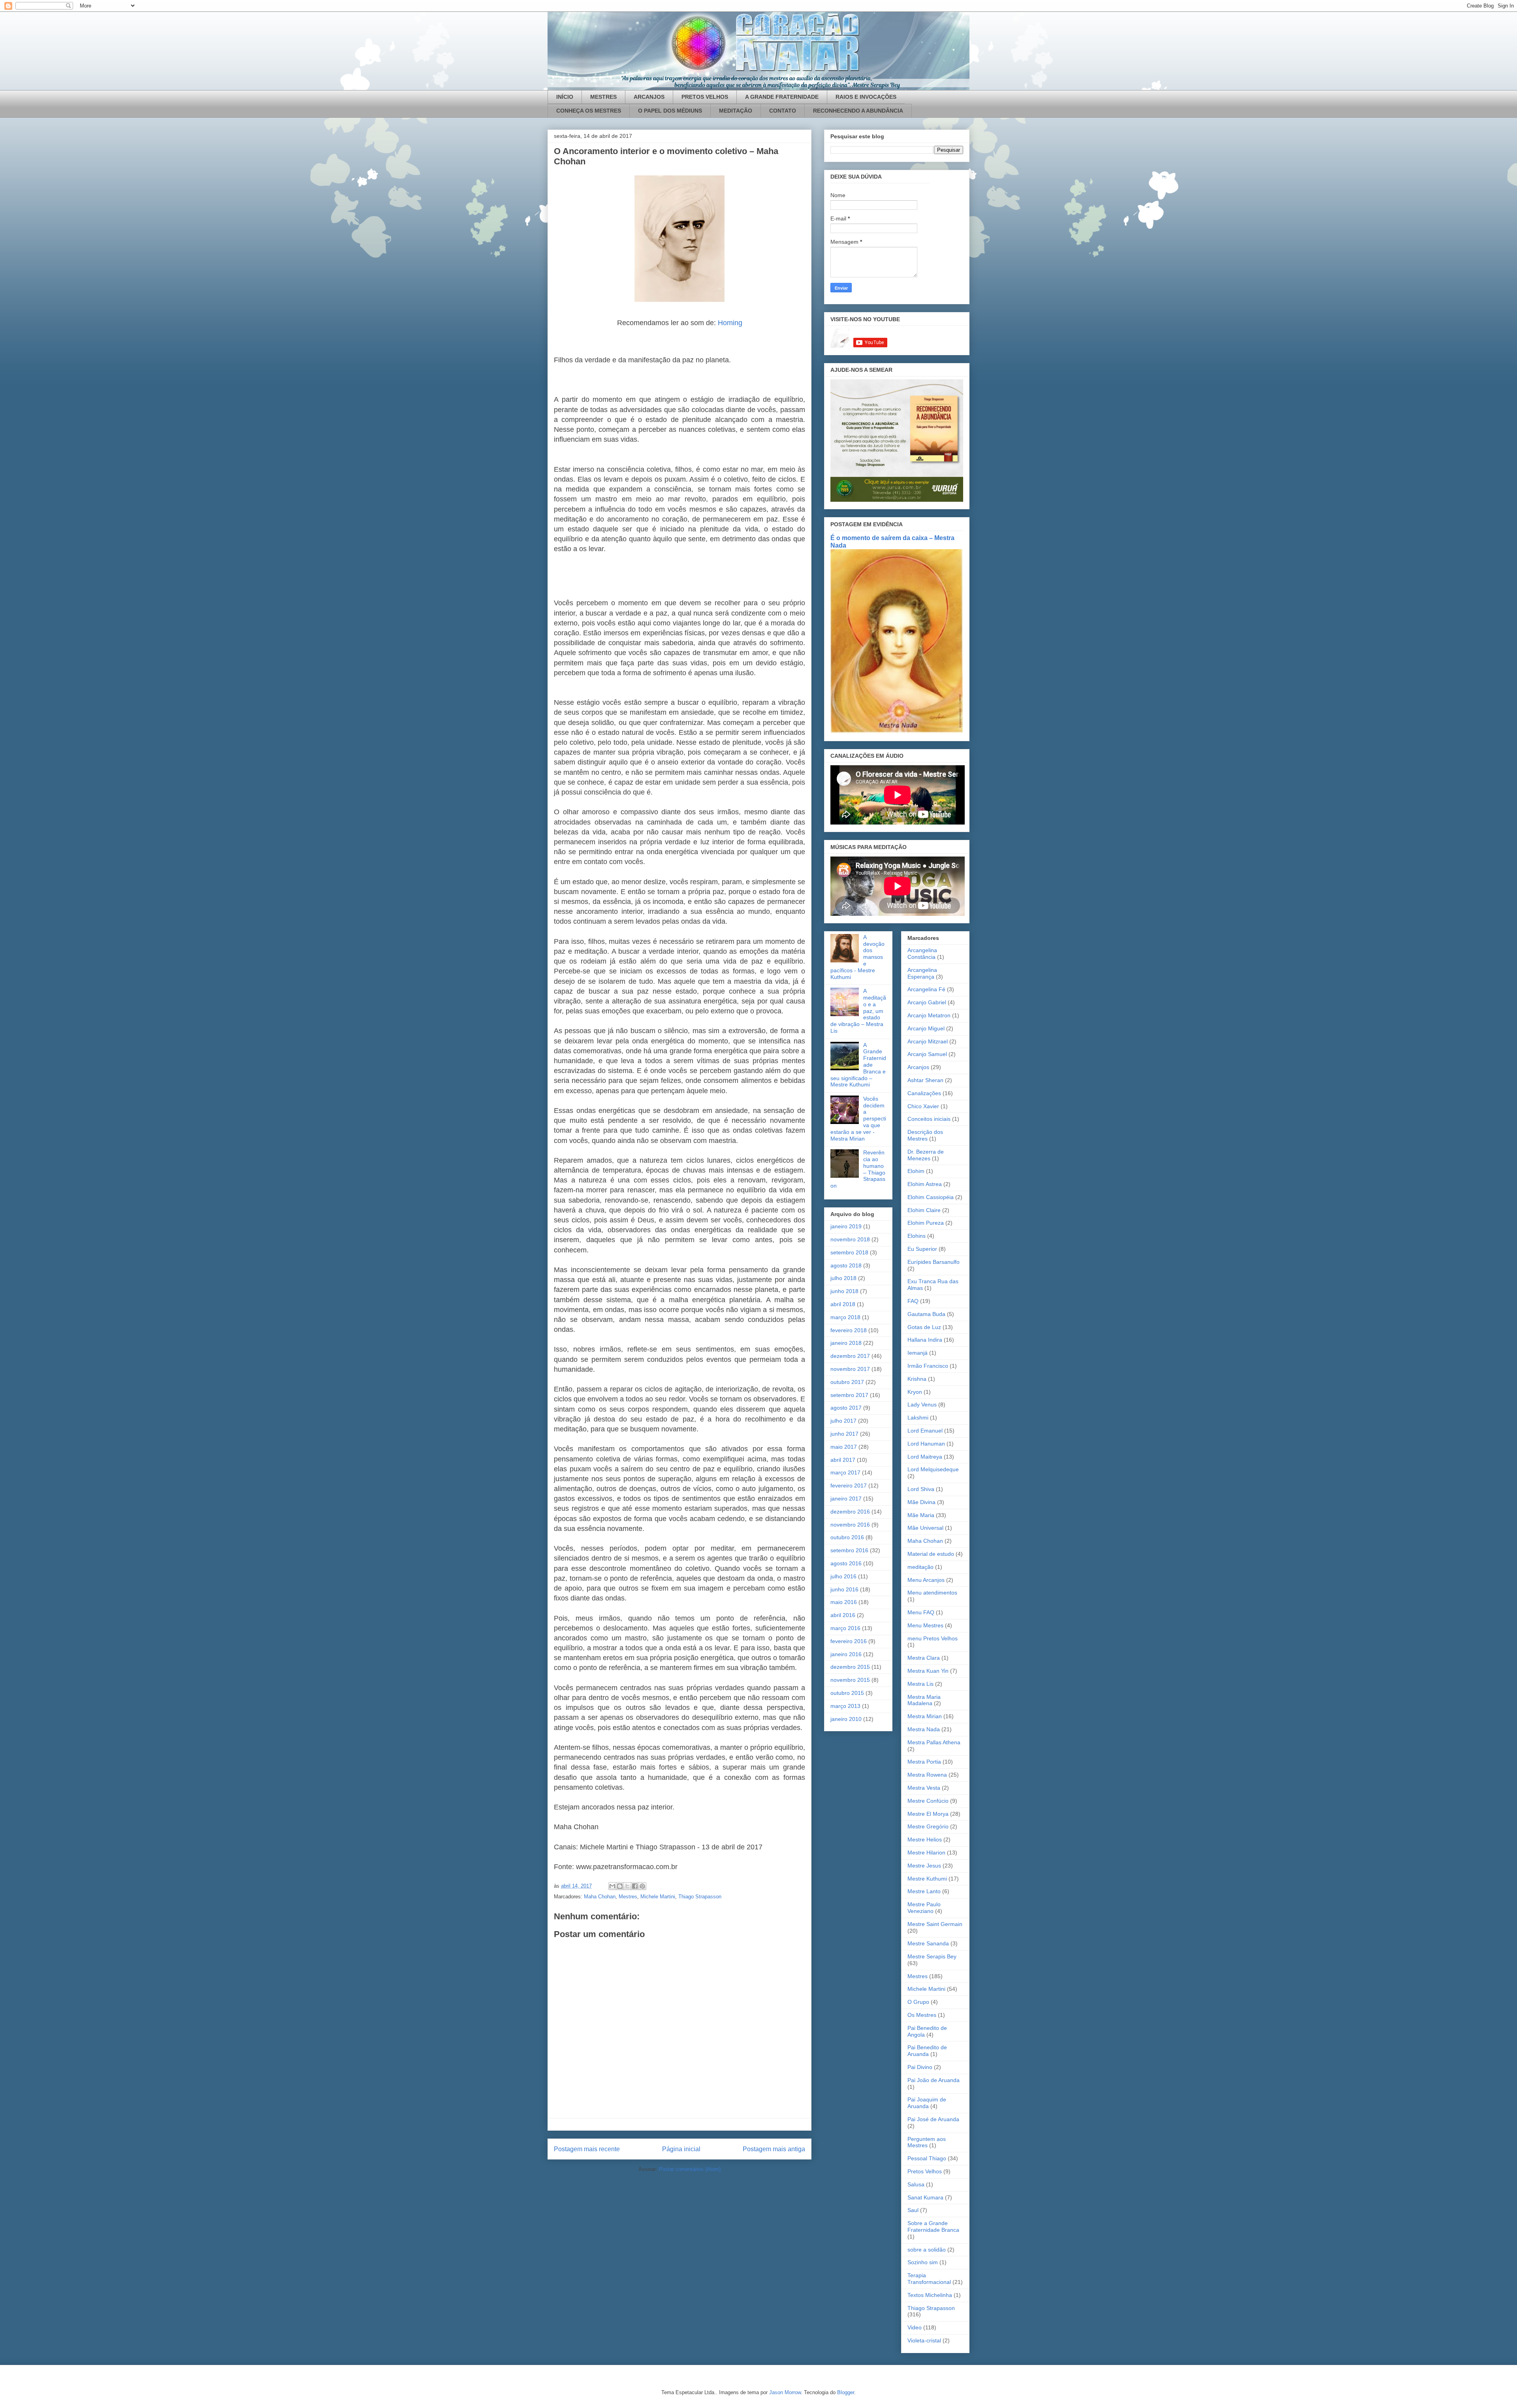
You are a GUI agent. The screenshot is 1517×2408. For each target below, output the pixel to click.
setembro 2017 (849, 1395)
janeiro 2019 (846, 1226)
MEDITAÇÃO (736, 111)
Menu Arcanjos (926, 1580)
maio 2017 (844, 1447)
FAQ (913, 1301)
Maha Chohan (600, 1897)
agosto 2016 (846, 1563)
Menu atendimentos (932, 1593)
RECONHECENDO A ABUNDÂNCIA (858, 111)
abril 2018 (843, 1304)
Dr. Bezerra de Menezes (926, 1155)
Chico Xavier (923, 1106)
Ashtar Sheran (925, 1080)
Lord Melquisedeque (933, 1469)
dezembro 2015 (850, 1667)
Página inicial (681, 2149)
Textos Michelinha (930, 2295)
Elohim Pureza (926, 1223)
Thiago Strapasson (700, 1897)
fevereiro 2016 (849, 1641)
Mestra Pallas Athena (934, 1742)
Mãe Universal (925, 1528)
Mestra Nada (924, 1729)
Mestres (628, 1897)
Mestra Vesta (924, 1788)
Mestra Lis (920, 1684)
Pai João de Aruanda (934, 2080)
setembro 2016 (849, 1550)
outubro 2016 (847, 1537)
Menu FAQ (921, 1612)
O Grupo (918, 2002)
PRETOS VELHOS (705, 97)
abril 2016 (843, 1615)
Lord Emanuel (925, 1431)
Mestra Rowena (927, 1775)
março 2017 (845, 1472)
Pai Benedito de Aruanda (927, 2051)
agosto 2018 (846, 1265)
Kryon (915, 1392)
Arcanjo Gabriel (927, 1002)
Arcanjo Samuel (927, 1054)
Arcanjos (918, 1067)
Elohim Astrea (925, 1184)
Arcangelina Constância (922, 954)
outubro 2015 (847, 1693)
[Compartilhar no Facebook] (635, 1886)
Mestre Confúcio (928, 1801)
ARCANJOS (649, 97)
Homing (730, 323)
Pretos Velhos (925, 2171)
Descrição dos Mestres (925, 1135)
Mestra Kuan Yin (928, 1671)
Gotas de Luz (924, 1327)
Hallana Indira (925, 1340)
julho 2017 (843, 1421)
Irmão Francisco (928, 1366)
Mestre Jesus (924, 1866)
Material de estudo (931, 1554)
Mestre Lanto (924, 1891)
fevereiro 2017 (849, 1485)
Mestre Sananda (928, 1943)
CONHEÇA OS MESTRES (589, 111)
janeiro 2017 (846, 1499)
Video (915, 2327)
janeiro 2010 (846, 1719)
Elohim (916, 1171)
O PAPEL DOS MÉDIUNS (670, 111)
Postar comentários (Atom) (690, 2169)
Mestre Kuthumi (927, 1879)
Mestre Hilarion (926, 1853)
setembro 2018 (849, 1252)
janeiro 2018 (846, 1343)
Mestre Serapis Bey (932, 1956)
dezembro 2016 (850, 1512)
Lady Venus (922, 1405)
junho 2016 (844, 1589)
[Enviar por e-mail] (612, 1886)
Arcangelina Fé (926, 989)
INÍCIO (565, 97)
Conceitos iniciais (929, 1119)
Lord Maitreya (925, 1457)
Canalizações (924, 1093)
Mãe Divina (921, 1502)
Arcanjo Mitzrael (928, 1041)
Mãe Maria (921, 1515)
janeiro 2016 (846, 1654)
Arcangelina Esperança (922, 973)
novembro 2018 (850, 1239)
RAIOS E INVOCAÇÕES (866, 97)
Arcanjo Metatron (929, 1015)
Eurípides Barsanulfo (934, 1262)
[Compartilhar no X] (627, 1886)
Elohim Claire (924, 1210)
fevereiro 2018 (849, 1330)
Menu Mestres (925, 1625)
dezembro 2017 (850, 1356)
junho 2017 (844, 1434)
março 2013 (845, 1706)
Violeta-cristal (924, 2340)
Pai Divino (920, 2067)
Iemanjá (918, 1353)
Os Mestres (922, 2015)
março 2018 (845, 1317)
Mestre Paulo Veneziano (924, 1908)
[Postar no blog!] (620, 1886)
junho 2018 (844, 1291)
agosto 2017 (846, 1408)
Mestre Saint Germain (935, 1924)
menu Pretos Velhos (933, 1638)
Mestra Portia (924, 1762)
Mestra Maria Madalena (924, 1700)
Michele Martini (658, 1897)
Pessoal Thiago (927, 2158)
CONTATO (783, 111)
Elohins (917, 1236)
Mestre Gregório (928, 1826)
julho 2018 (843, 1278)
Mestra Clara (924, 1658)
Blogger (846, 2392)
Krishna (917, 1379)
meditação (920, 1567)
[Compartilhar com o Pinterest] (642, 1886)
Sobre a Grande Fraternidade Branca (933, 2226)
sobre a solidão (927, 2250)
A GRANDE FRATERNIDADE (782, 97)
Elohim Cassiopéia (931, 1197)
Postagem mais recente (587, 2149)
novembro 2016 (850, 1525)
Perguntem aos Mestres (927, 2142)
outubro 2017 (847, 1382)
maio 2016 (844, 1602)
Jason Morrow (785, 2392)
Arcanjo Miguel (926, 1028)
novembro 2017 (850, 1369)
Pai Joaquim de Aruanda (927, 2103)
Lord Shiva (921, 1489)
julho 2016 (843, 1576)
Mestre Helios (925, 1839)
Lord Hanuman (926, 1444)
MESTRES (603, 97)
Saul (913, 2210)
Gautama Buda (926, 1314)
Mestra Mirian (925, 1716)
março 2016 (845, 1628)
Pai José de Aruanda (933, 2119)
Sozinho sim (923, 2262)
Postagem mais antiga (774, 2149)
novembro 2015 (850, 1680)
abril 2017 (843, 1460)
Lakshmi (918, 1418)
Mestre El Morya (928, 1814)
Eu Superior (922, 1249)
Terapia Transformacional (929, 2279)
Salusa (916, 2184)
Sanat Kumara (925, 2197)
